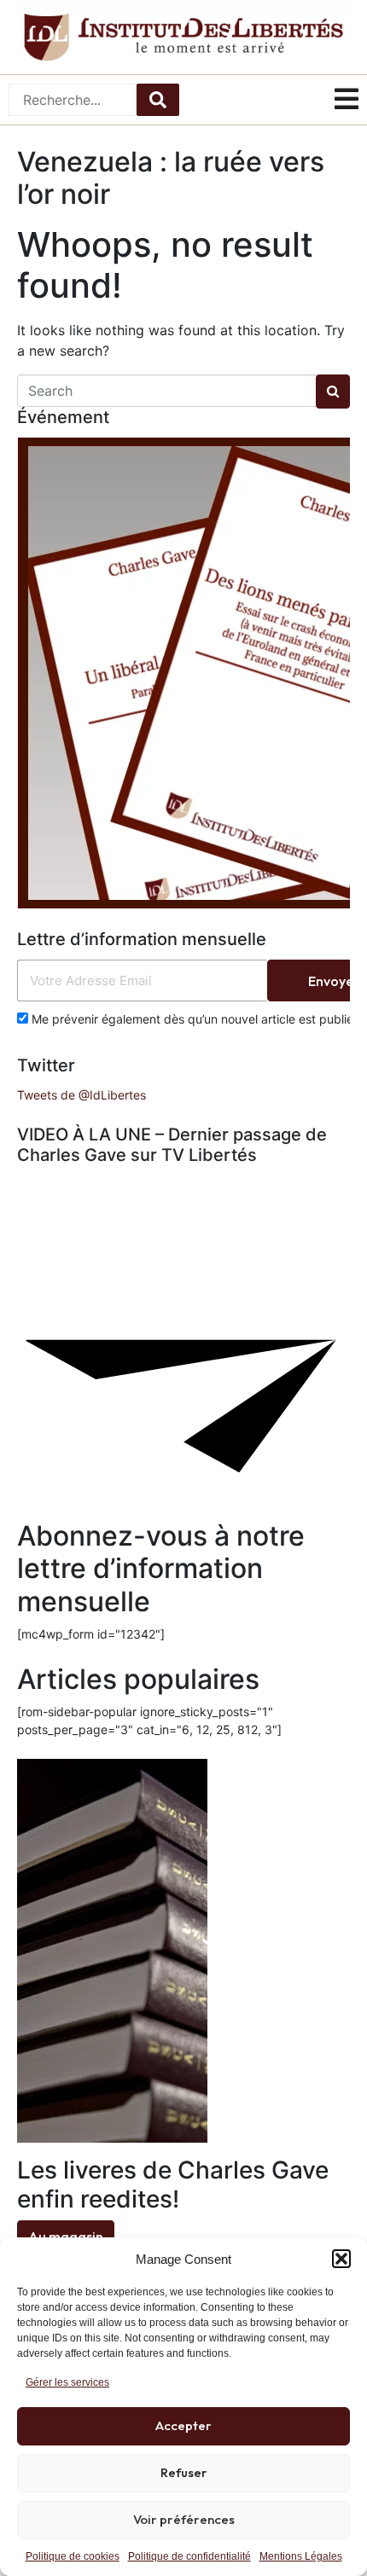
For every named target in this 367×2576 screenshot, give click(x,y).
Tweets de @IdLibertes (82, 1095)
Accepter (183, 2425)
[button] (341, 2259)
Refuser (184, 2472)
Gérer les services (67, 2382)
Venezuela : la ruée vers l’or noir (171, 178)
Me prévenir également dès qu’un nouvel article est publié (191, 1019)
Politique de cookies (73, 2556)
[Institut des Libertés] (183, 37)
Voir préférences (184, 2519)
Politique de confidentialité (189, 2556)
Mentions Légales (301, 2556)
